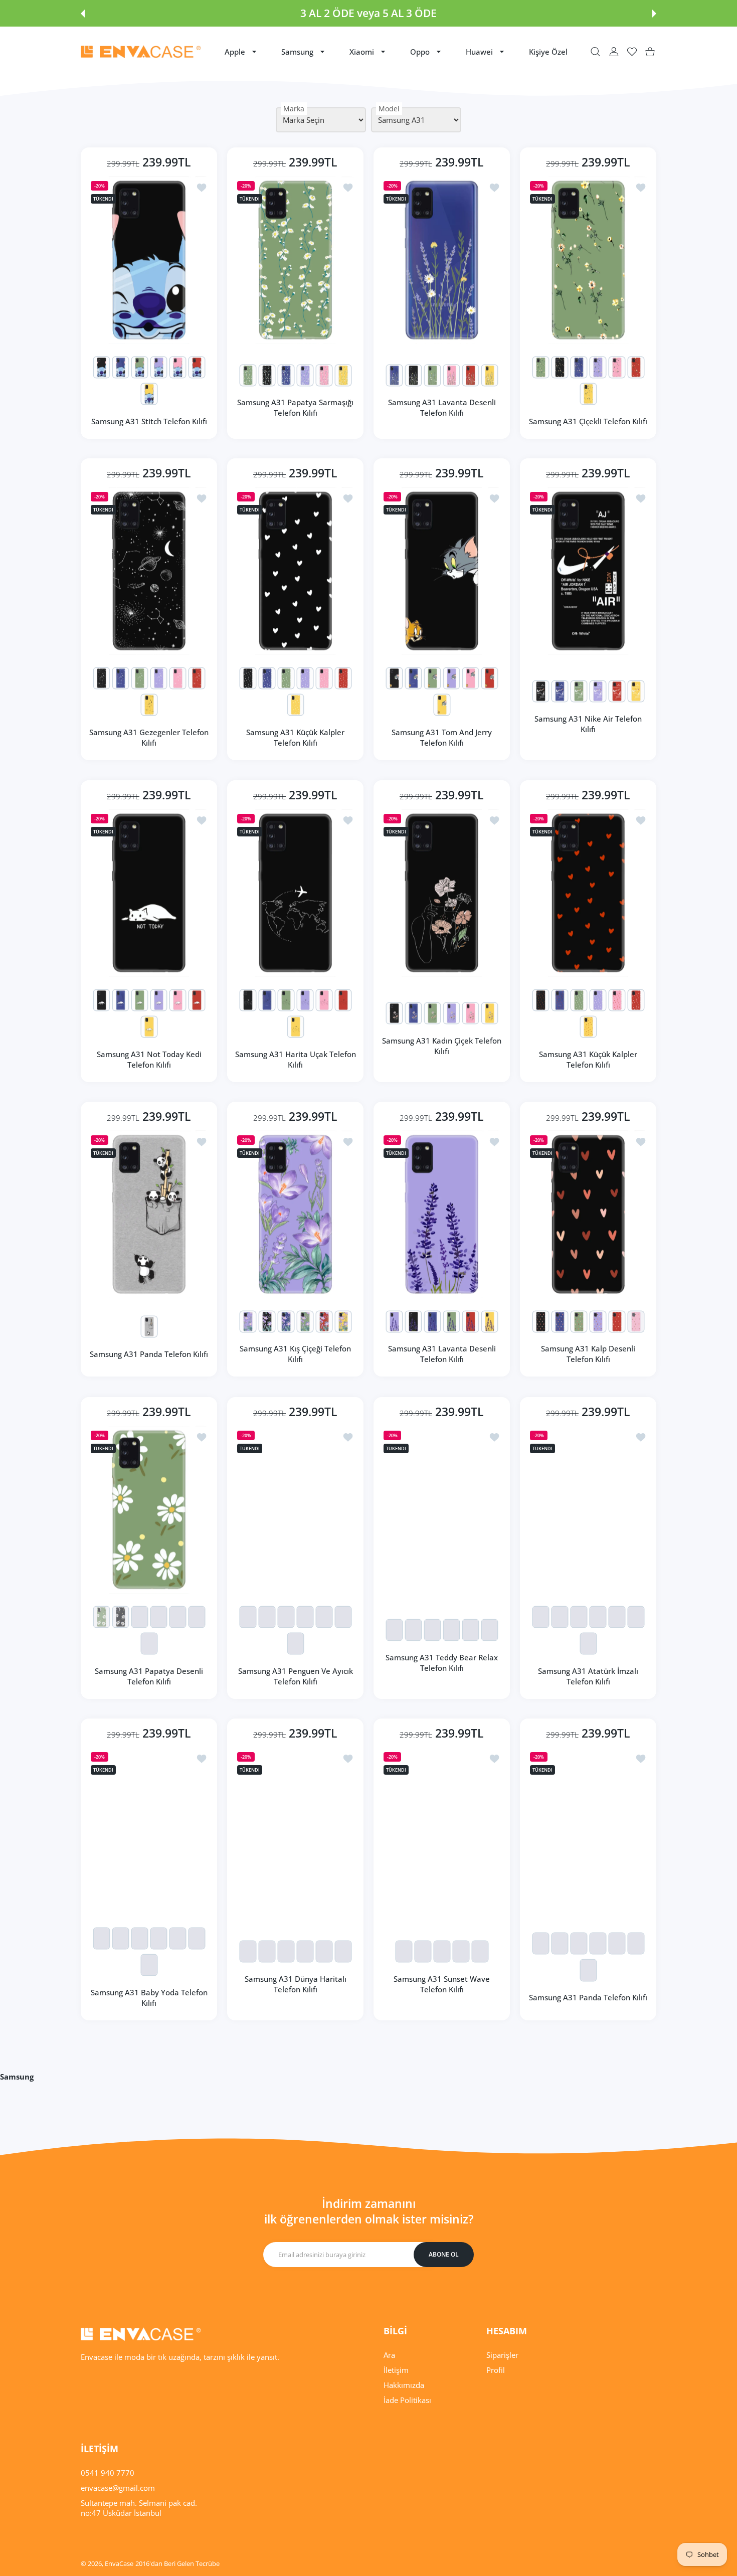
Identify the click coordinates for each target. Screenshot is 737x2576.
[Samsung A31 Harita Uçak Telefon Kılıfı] (295, 893)
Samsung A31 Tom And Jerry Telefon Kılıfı (442, 737)
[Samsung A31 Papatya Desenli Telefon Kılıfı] (149, 1510)
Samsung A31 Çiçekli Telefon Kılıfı (588, 421)
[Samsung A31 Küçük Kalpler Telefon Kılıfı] (295, 571)
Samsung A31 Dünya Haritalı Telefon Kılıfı (296, 1984)
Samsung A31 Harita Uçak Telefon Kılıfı (296, 1059)
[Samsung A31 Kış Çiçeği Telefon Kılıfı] (295, 1214)
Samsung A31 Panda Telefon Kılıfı (149, 1354)
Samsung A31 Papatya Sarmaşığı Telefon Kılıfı (295, 407)
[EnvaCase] (141, 52)
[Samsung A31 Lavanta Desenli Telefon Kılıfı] (442, 260)
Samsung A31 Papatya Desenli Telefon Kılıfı (149, 1676)
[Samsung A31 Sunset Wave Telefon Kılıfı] (442, 1831)
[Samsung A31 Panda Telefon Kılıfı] (149, 1214)
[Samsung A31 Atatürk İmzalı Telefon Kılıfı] (588, 1510)
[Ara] (595, 52)
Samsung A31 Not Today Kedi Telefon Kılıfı (149, 1059)
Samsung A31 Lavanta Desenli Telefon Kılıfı (442, 407)
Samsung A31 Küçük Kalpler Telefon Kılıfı (295, 737)
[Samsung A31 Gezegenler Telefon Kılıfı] (149, 571)
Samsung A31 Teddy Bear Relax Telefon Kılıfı (442, 1663)
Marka (294, 109)
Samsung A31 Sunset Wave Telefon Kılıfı (442, 1984)
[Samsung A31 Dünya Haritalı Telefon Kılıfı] (295, 1831)
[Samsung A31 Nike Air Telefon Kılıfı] (588, 571)
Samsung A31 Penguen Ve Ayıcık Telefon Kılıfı (296, 1676)
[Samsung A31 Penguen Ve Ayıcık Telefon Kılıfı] (295, 1510)
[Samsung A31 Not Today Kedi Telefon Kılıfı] (149, 893)
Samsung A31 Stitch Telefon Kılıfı (149, 421)
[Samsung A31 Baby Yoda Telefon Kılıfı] (149, 1831)
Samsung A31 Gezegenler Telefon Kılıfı (149, 737)
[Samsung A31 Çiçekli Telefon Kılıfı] (588, 260)
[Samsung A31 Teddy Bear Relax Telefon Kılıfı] (442, 1510)
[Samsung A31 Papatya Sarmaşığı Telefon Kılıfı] (295, 260)
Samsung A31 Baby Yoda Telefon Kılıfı (149, 1998)
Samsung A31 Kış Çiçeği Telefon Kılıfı (295, 1354)
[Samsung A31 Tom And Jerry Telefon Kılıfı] (442, 571)
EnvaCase (119, 2563)
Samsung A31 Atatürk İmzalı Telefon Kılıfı (588, 1676)
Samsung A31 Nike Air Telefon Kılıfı (588, 724)
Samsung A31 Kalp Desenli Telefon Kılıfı (588, 1354)
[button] (83, 14)
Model (389, 109)
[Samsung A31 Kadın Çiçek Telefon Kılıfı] (442, 893)
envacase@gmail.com (118, 2488)
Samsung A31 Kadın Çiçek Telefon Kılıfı (442, 1046)
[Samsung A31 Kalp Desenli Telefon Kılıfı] (588, 1214)
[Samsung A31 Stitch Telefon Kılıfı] (149, 260)
